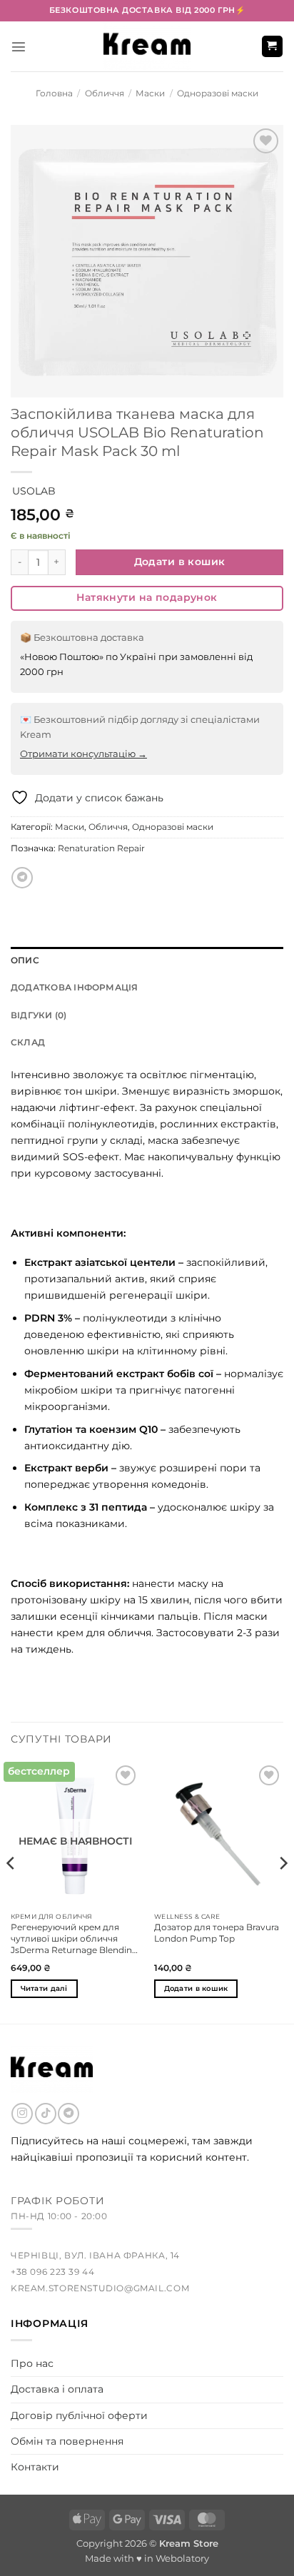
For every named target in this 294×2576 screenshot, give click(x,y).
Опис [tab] (25, 960)
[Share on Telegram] (22, 878)
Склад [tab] (28, 1043)
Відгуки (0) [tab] (39, 1015)
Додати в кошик (180, 562)
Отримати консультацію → (83, 754)
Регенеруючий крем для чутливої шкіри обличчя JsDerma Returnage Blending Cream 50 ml (74, 1939)
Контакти (35, 2467)
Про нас (32, 2363)
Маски (150, 93)
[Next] (283, 1891)
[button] (19, 46)
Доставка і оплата (57, 2389)
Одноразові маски (218, 93)
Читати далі (44, 1988)
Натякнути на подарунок (147, 597)
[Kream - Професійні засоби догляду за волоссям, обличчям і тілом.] (147, 46)
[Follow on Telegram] (69, 2114)
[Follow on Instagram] (22, 2114)
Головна (54, 93)
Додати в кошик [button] (196, 1988)
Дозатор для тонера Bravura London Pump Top (217, 1933)
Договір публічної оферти (79, 2415)
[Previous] (11, 1891)
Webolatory (182, 2558)
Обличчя (105, 93)
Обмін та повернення (67, 2441)
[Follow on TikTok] (46, 2114)
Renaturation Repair (101, 848)
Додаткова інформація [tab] (75, 988)
